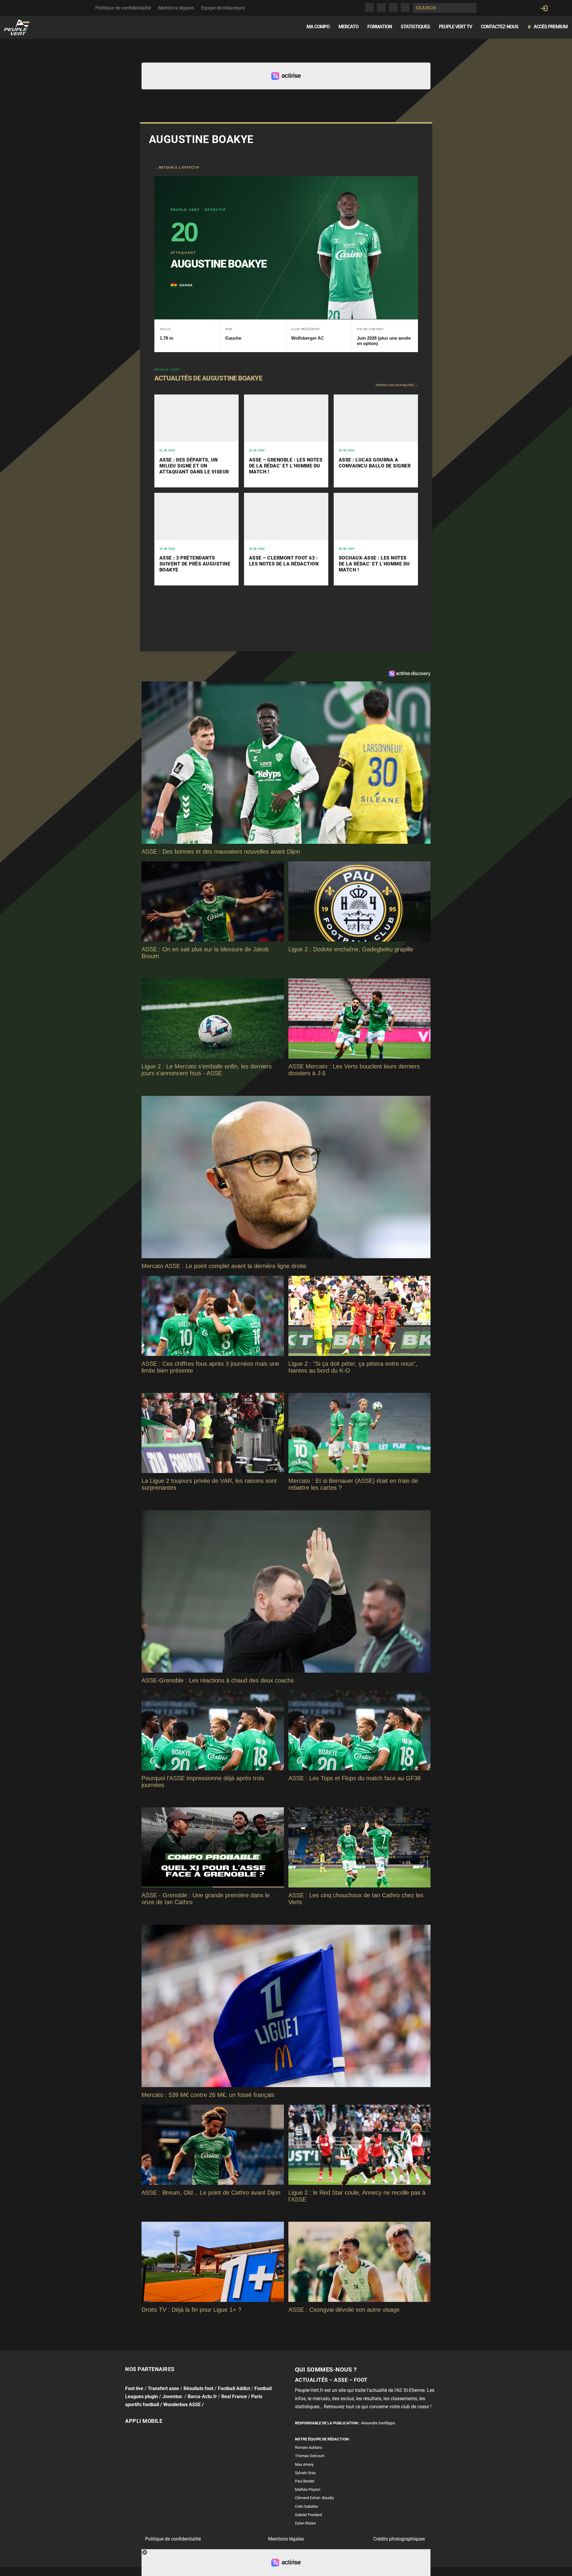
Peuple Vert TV (455, 27)
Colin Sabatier (307, 2506)
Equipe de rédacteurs (223, 8)
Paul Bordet (305, 2481)
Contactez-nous (500, 27)
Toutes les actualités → (397, 385)
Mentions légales (176, 8)
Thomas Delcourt (310, 2456)
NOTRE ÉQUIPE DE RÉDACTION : (323, 2439)
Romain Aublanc (309, 2447)
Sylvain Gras (305, 2473)
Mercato (348, 27)
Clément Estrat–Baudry (314, 2498)
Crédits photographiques (399, 2539)
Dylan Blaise (305, 2523)
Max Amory (304, 2464)
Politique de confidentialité (123, 8)
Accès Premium (547, 27)
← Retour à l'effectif (177, 167)
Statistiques (415, 27)
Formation (380, 27)
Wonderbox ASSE (182, 2405)
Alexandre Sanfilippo (378, 2423)
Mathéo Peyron (308, 2489)
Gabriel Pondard (308, 2515)
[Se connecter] (544, 8)
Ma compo (318, 27)
